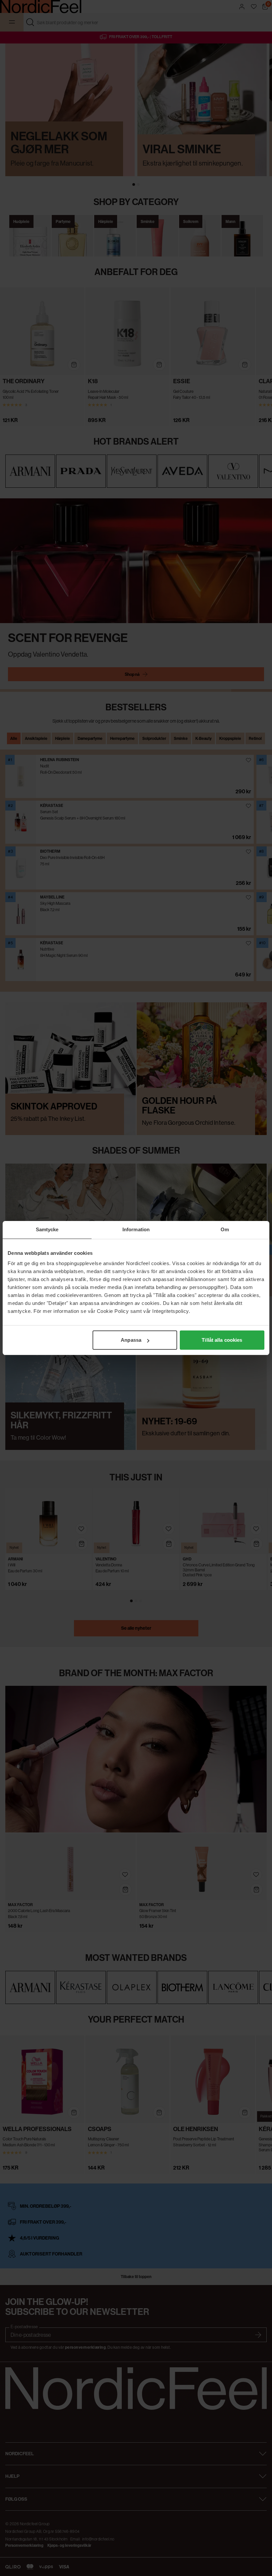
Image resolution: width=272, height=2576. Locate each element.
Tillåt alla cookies (222, 1340)
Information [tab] (136, 1229)
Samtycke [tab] (47, 1229)
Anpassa (131, 1340)
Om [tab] (225, 1229)
